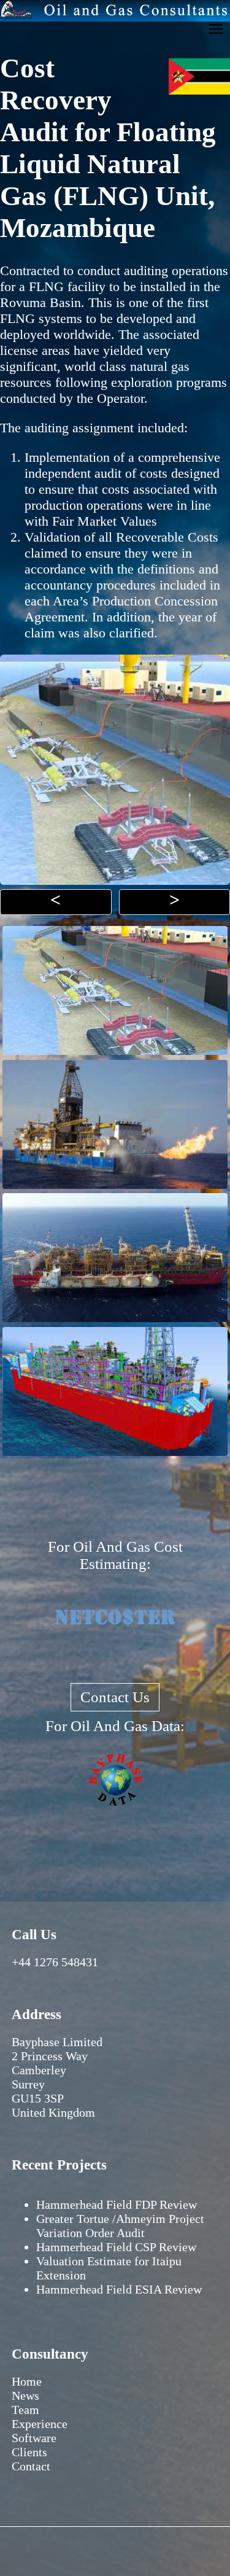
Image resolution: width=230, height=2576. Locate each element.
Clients (29, 2452)
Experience (40, 2424)
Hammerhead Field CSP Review (116, 2247)
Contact (31, 2466)
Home (27, 2381)
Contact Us (115, 1697)
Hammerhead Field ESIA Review (119, 2289)
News (25, 2395)
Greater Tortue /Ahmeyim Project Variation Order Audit (120, 2226)
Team (25, 2410)
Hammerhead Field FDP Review (117, 2204)
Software (34, 2438)
